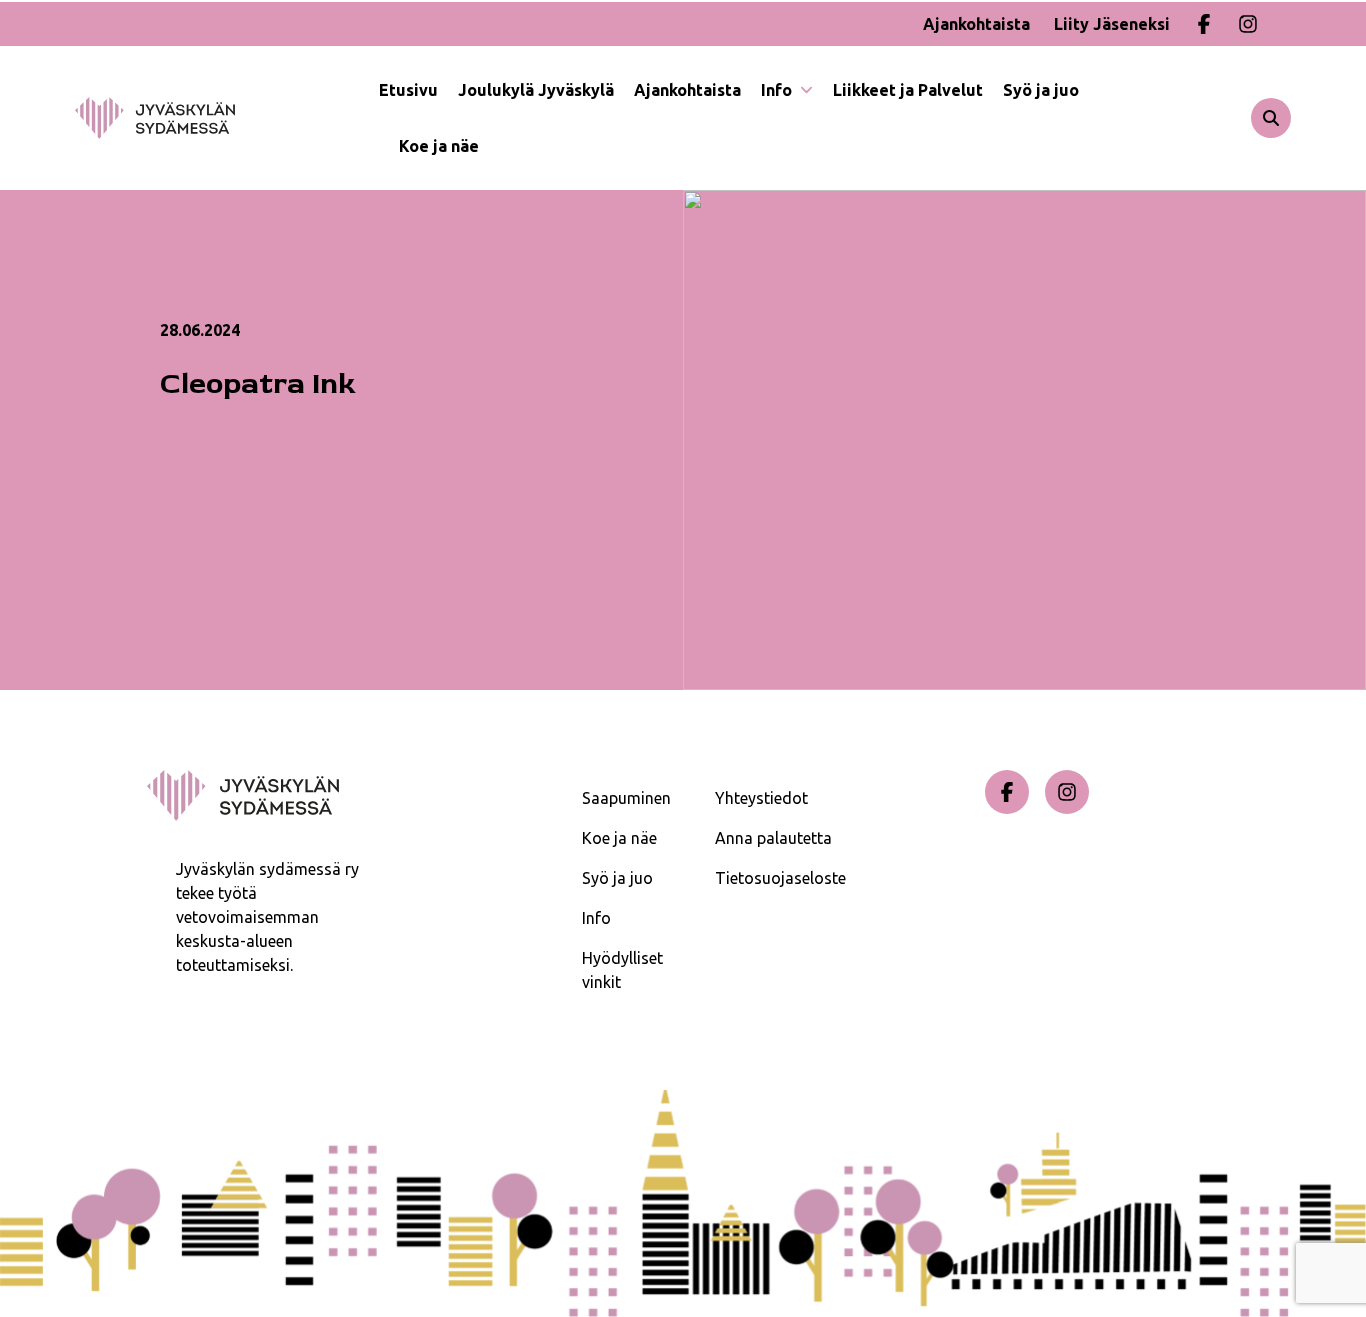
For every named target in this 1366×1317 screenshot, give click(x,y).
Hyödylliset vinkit (622, 970)
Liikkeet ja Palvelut (908, 90)
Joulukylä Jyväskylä (536, 90)
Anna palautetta (773, 838)
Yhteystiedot (761, 798)
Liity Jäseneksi (1112, 24)
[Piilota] (804, 90)
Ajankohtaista (976, 24)
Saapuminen (626, 798)
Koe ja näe (439, 146)
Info (778, 90)
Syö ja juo (1041, 90)
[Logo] (227, 118)
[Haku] (1271, 118)
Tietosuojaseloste (780, 878)
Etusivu (408, 90)
